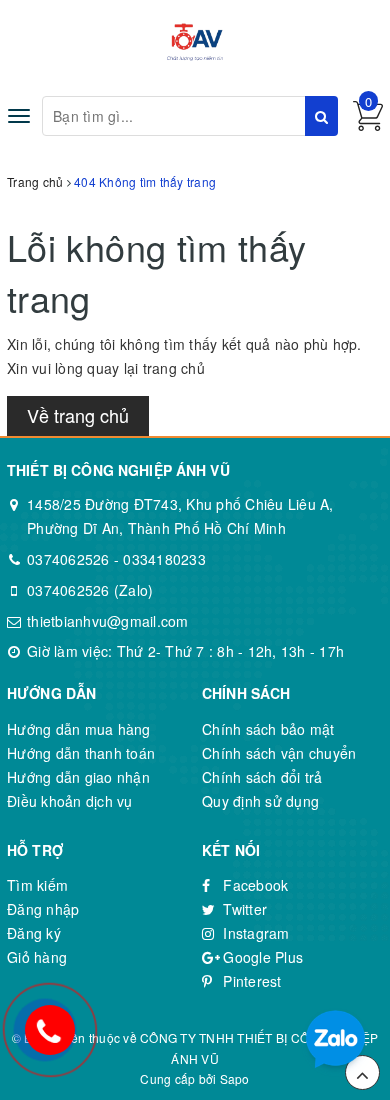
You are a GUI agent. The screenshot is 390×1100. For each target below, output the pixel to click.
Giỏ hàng (37, 957)
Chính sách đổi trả (262, 777)
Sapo (235, 1078)
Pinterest (250, 981)
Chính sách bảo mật (268, 729)
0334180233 (164, 559)
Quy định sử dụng (260, 801)
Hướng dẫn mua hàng (79, 729)
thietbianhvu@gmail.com (108, 621)
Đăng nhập (43, 909)
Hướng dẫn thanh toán (81, 753)
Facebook (253, 885)
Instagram (254, 933)
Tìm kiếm (37, 885)
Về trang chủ (78, 415)
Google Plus (261, 957)
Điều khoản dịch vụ (70, 801)
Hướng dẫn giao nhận (78, 777)
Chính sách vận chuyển (279, 753)
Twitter (243, 909)
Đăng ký (34, 933)
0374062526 (68, 559)
